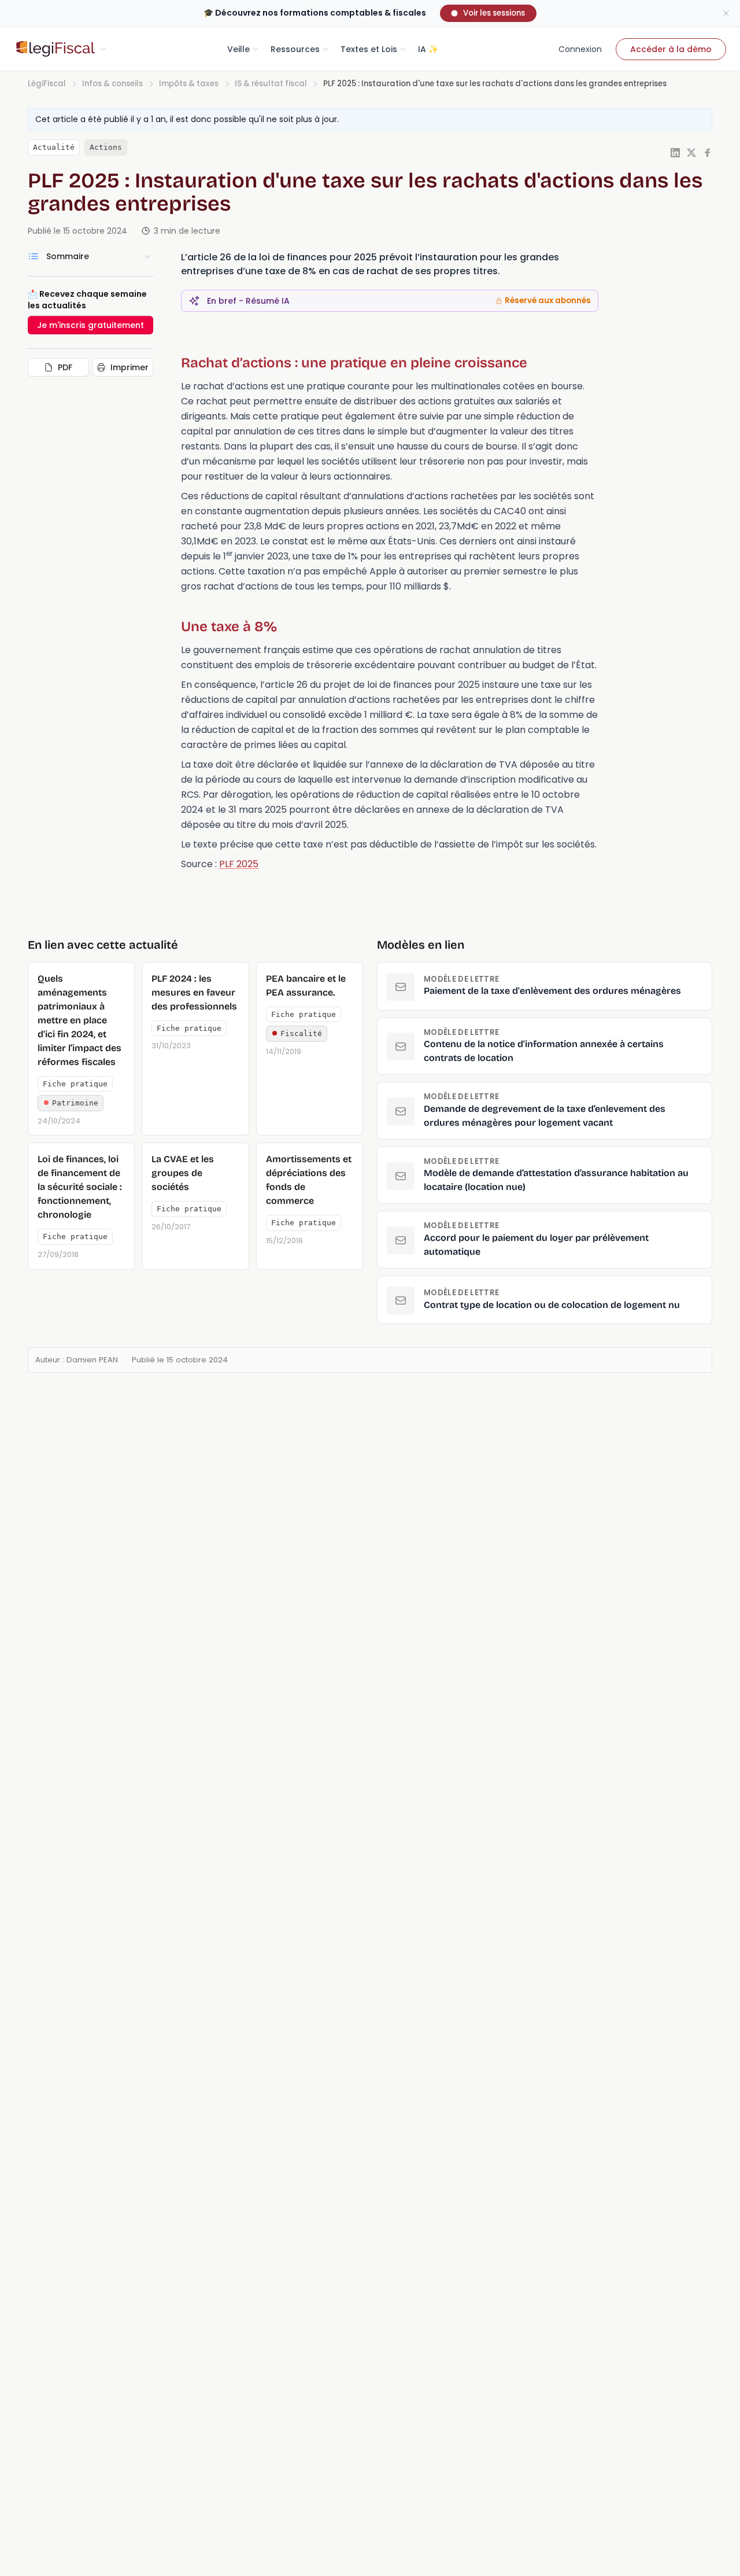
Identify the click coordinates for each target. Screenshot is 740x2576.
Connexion (580, 49)
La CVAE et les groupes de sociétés (183, 1173)
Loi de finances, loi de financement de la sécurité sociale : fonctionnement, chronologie (80, 1187)
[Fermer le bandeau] (726, 13)
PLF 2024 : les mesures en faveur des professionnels (194, 992)
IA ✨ (428, 49)
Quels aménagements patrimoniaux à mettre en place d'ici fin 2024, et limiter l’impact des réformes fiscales (79, 1020)
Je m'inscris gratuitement (90, 325)
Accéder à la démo (671, 49)
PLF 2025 (239, 864)
